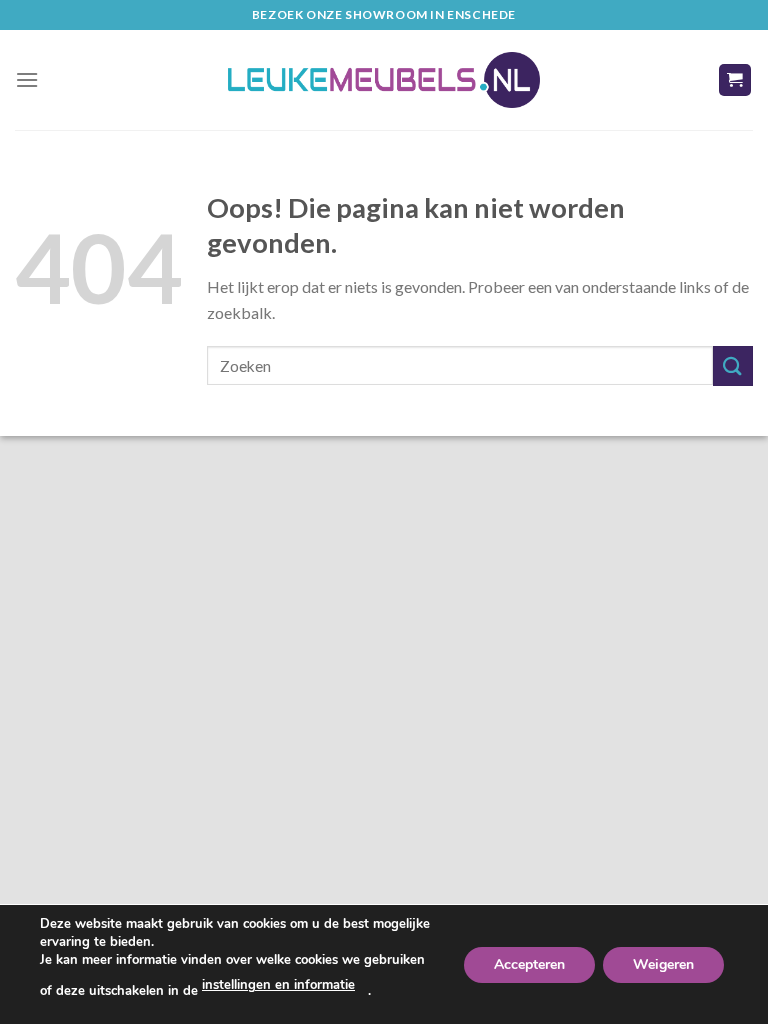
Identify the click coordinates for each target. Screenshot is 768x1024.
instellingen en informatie (278, 985)
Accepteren (529, 963)
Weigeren (663, 963)
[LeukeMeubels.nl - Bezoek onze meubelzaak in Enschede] (384, 80)
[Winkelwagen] (735, 80)
